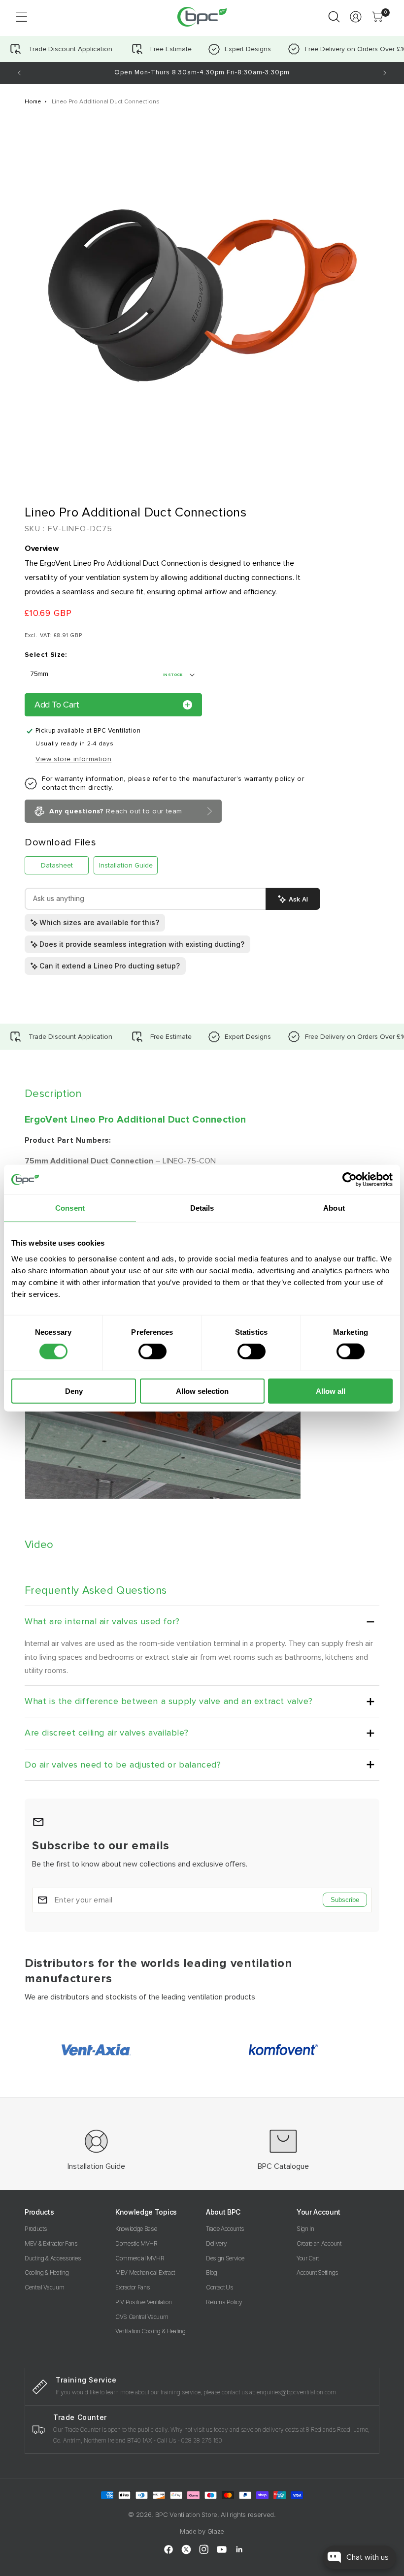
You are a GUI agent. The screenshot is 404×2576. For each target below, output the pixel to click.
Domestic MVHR (136, 2243)
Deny (74, 1391)
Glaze (216, 2531)
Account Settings (318, 2272)
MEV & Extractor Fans (51, 2243)
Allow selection (202, 1391)
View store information (73, 759)
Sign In (305, 2229)
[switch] (152, 1352)
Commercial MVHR (140, 2258)
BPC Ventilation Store (186, 2514)
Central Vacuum (45, 2287)
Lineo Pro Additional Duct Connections (106, 102)
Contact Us (220, 2287)
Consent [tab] (70, 1208)
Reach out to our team (116, 811)
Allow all (331, 1391)
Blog (212, 2272)
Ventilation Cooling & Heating (151, 2331)
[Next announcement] (385, 73)
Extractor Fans (133, 2287)
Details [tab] (202, 1208)
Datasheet (57, 865)
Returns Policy (224, 2302)
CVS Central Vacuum (142, 2317)
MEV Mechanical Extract (145, 2272)
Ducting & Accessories (53, 2258)
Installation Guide (126, 865)
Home (33, 102)
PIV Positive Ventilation (143, 2302)
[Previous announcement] (19, 73)
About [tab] (334, 1208)
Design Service (225, 2258)
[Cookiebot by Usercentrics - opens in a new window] (350, 1180)
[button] (22, 17)
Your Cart (308, 2258)
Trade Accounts (225, 2229)
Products (36, 2229)
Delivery (216, 2243)
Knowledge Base (136, 2229)
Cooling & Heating (47, 2272)
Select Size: (46, 655)
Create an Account (319, 2243)
